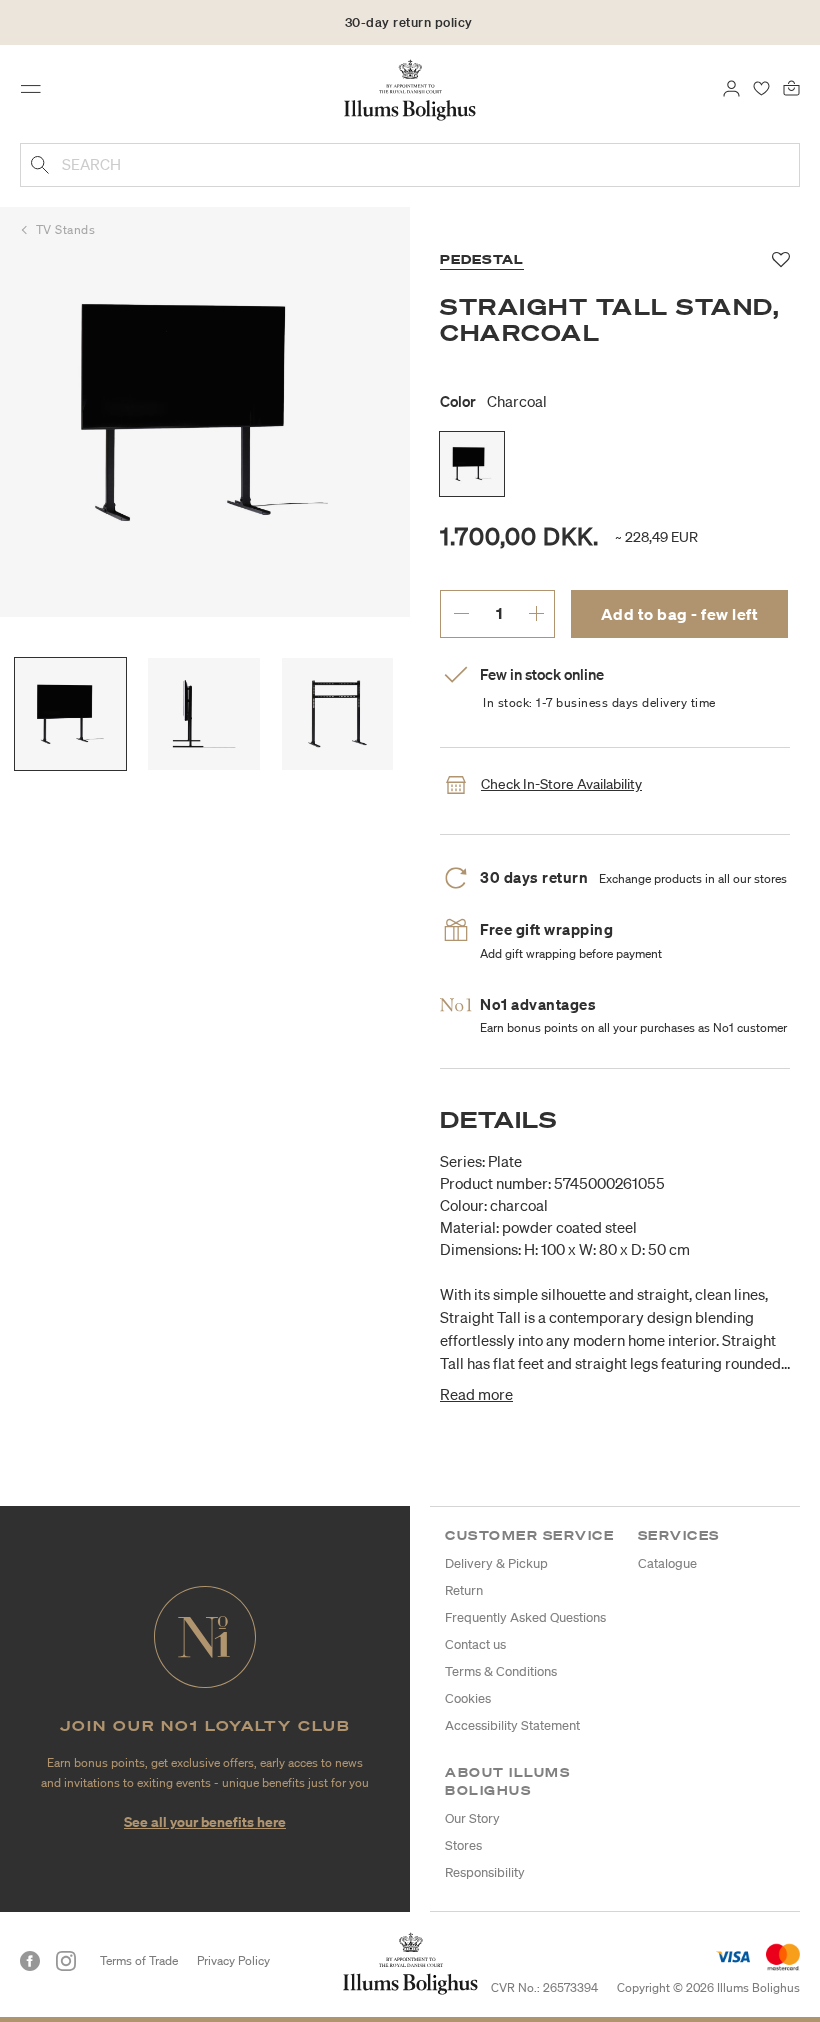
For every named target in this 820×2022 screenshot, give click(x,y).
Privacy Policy (233, 1960)
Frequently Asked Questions (525, 1617)
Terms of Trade (139, 1960)
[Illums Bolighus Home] (410, 89)
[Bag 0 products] (791, 87)
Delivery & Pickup (496, 1563)
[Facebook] (30, 1961)
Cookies (468, 1698)
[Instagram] (66, 1961)
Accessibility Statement (512, 1725)
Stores (463, 1845)
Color (493, 401)
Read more (476, 1394)
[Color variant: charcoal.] (472, 464)
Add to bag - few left (680, 614)
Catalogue (667, 1563)
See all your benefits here (205, 1821)
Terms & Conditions (501, 1671)
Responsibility (485, 1872)
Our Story (472, 1818)
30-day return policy (409, 22)
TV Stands (66, 229)
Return (464, 1590)
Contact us (475, 1644)
